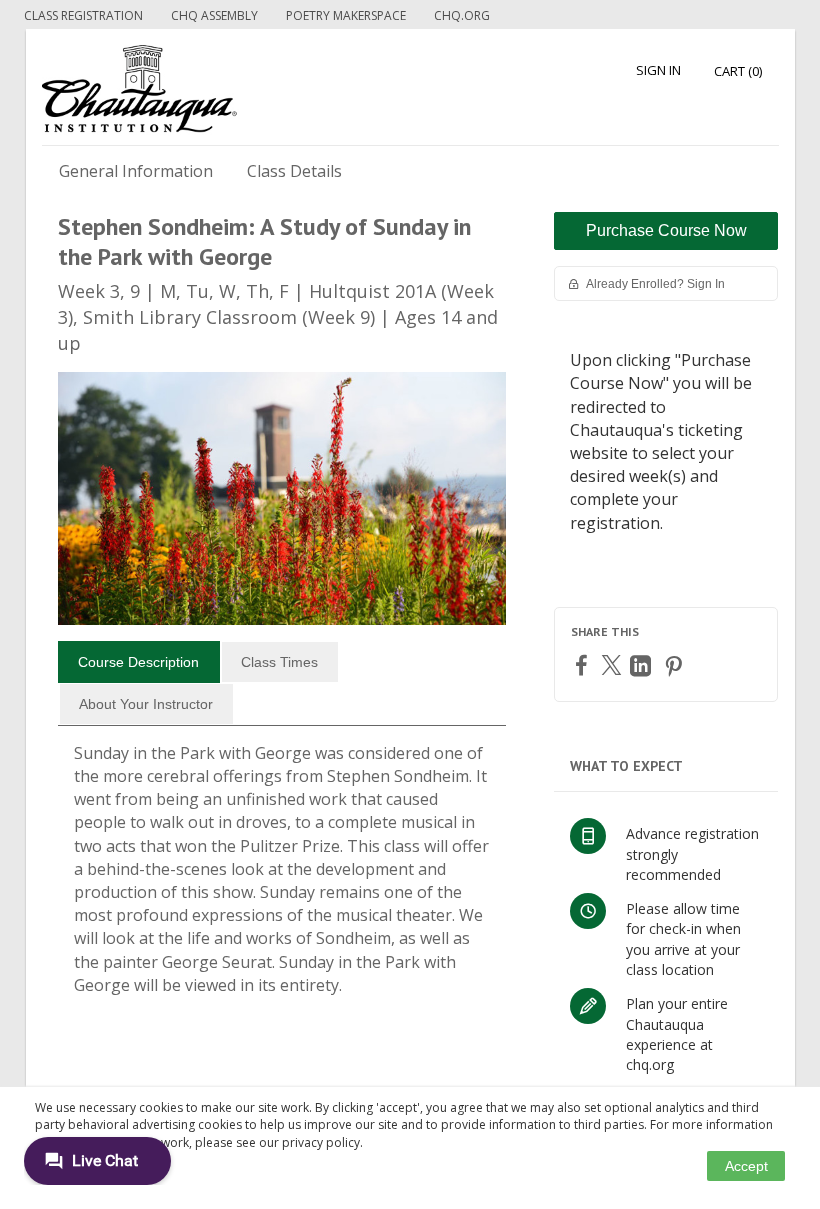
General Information (136, 171)
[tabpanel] (282, 877)
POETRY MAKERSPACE (346, 15)
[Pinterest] (676, 665)
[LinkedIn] (643, 665)
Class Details (294, 171)
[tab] (139, 662)
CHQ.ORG (462, 15)
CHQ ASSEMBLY (214, 15)
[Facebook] (584, 664)
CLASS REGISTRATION (83, 15)
